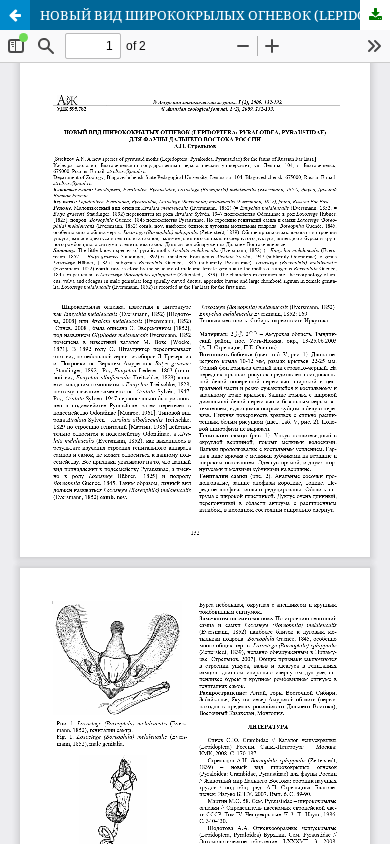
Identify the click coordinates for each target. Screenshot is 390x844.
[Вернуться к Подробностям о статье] (15, 15)
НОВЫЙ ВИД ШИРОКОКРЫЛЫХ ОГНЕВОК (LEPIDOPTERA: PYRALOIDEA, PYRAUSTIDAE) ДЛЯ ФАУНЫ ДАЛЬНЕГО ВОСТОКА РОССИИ (215, 15)
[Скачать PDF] (375, 15)
